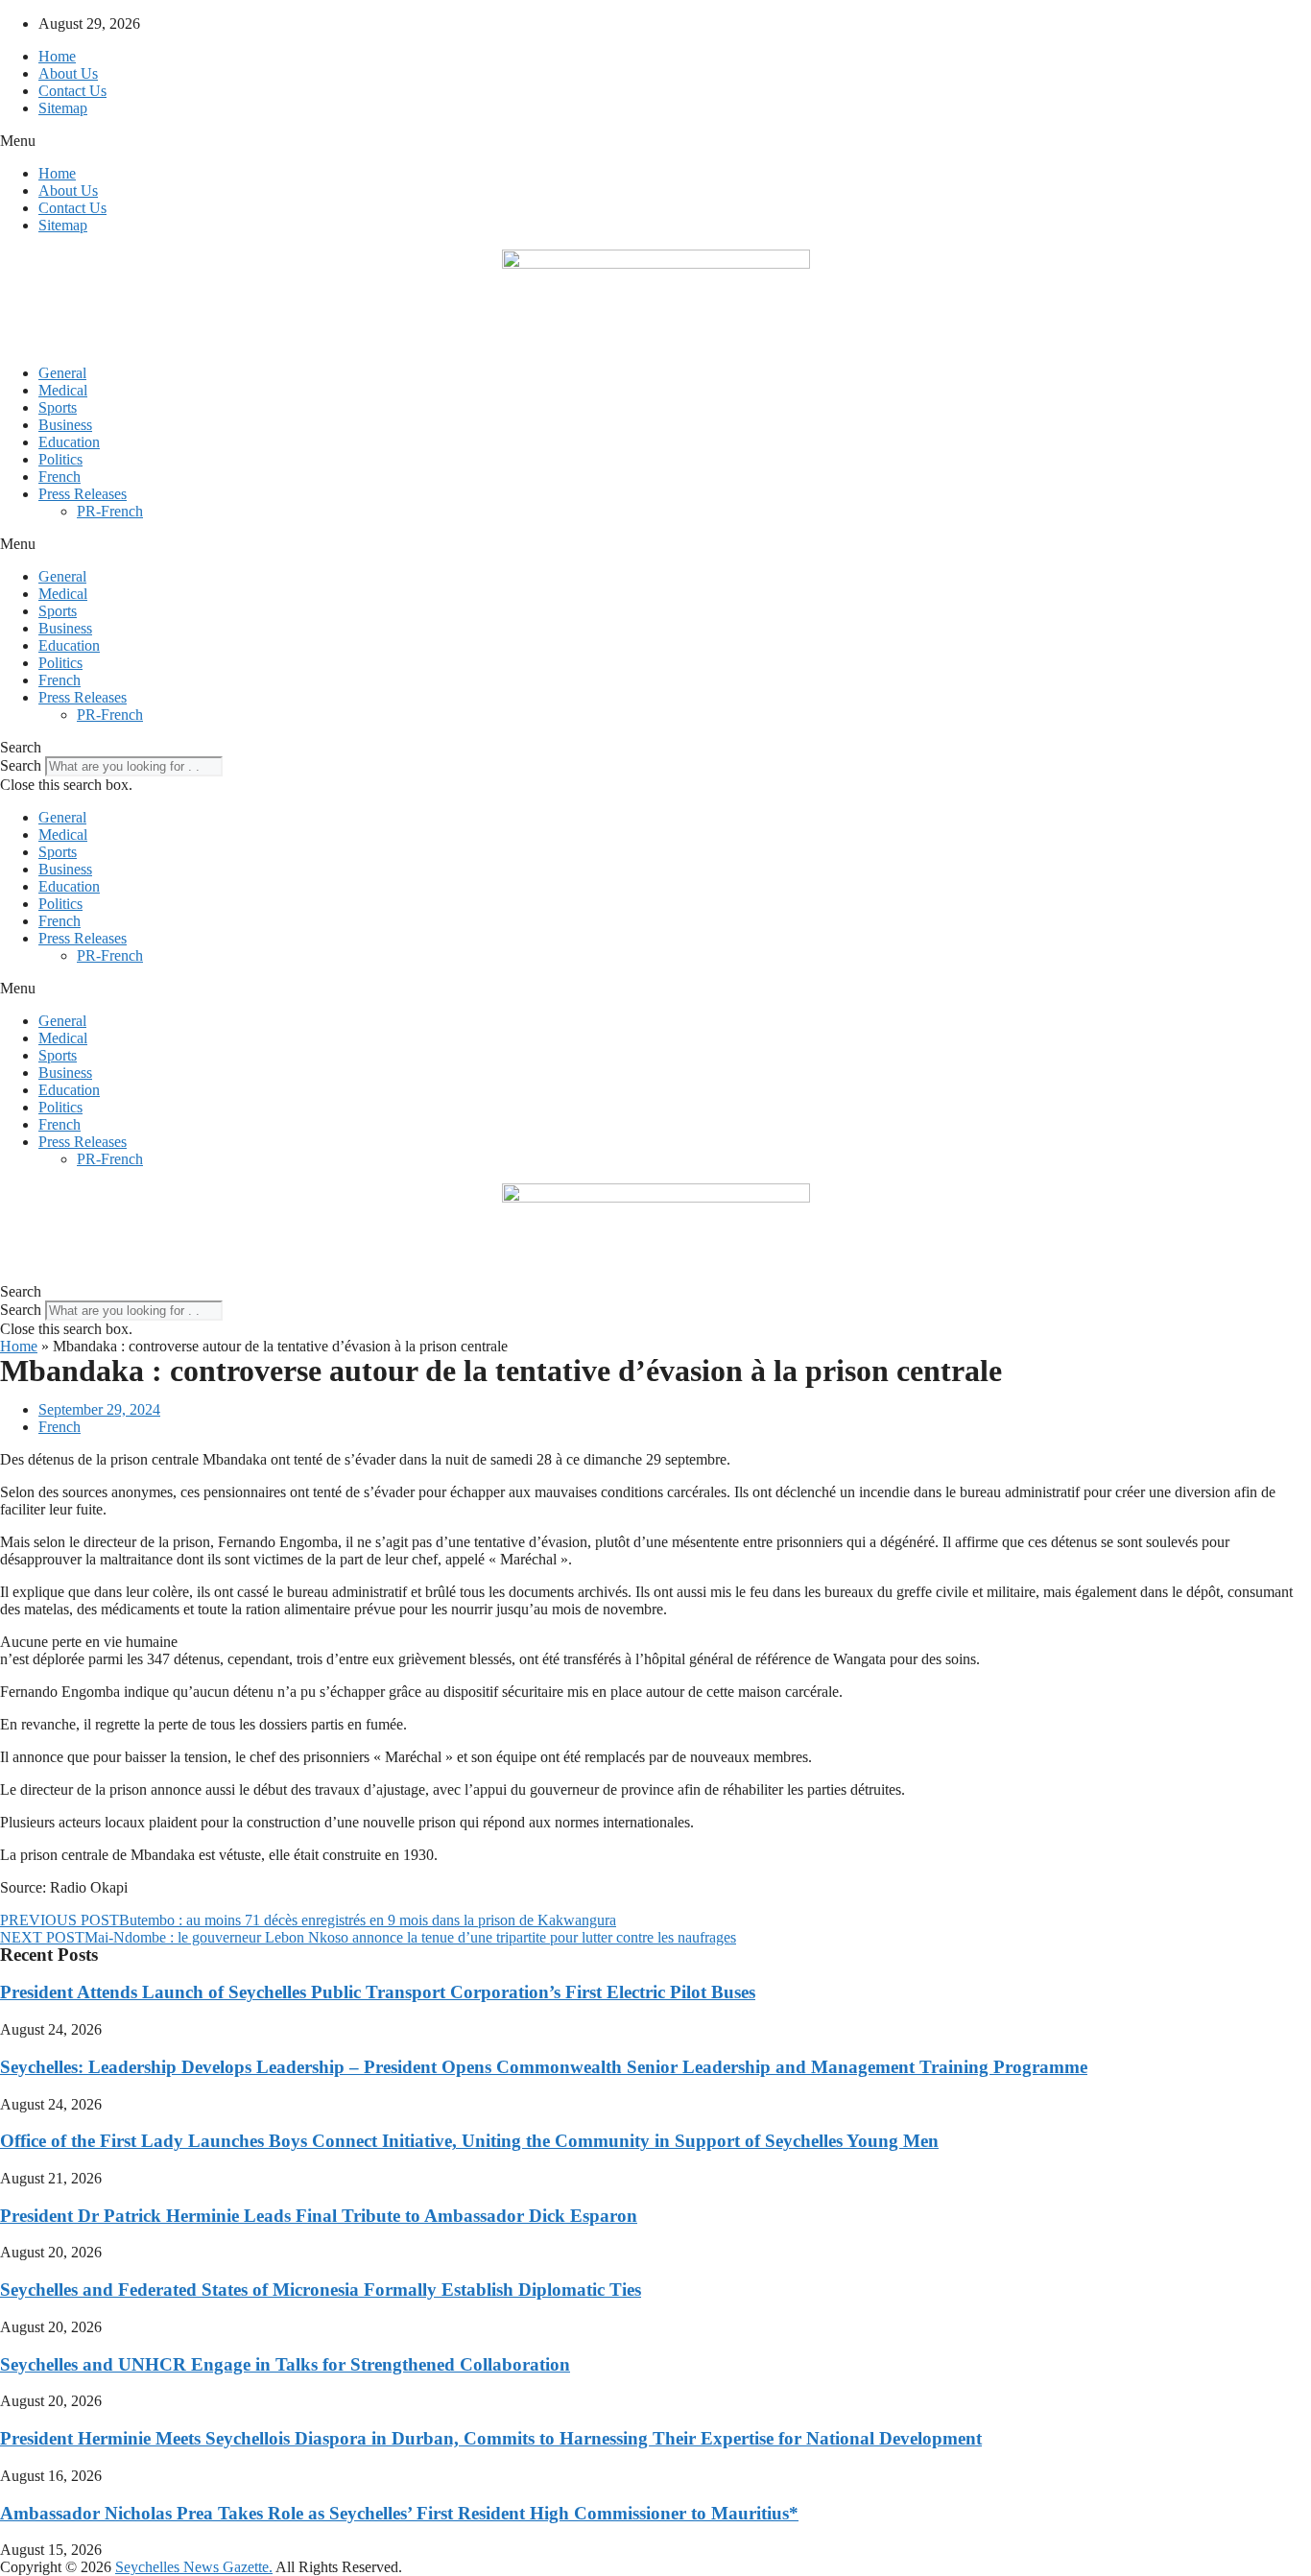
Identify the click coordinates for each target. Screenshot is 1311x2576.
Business (65, 425)
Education (69, 442)
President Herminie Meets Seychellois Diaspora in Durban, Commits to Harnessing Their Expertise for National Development (491, 2438)
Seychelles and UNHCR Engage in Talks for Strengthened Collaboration (285, 2364)
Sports (58, 407)
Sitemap (63, 108)
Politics (60, 459)
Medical (63, 390)
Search (21, 765)
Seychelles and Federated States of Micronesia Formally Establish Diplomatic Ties (321, 2290)
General (62, 373)
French (60, 477)
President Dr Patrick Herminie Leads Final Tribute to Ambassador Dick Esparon (319, 2216)
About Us (68, 73)
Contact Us (72, 91)
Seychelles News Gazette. (194, 2567)
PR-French (110, 511)
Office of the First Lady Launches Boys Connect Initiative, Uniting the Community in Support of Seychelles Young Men (469, 2141)
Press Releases (83, 494)
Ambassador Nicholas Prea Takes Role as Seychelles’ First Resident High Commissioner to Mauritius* (399, 2513)
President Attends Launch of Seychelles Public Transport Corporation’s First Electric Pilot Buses (378, 1992)
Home (57, 56)
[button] (655, 141)
